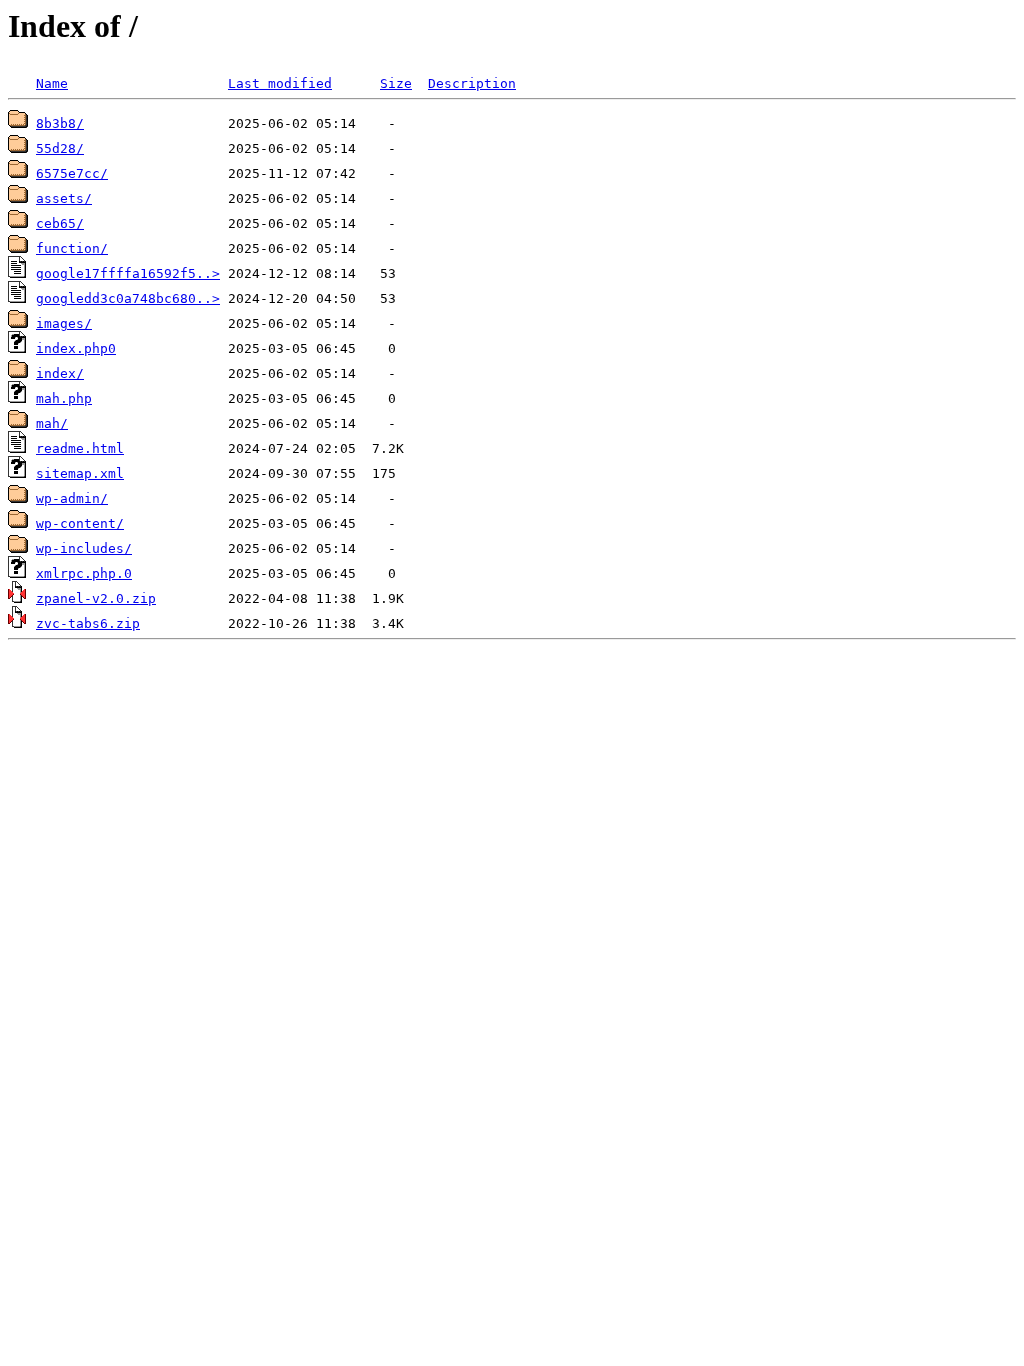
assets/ (64, 198)
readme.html (80, 448)
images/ (64, 323)
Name (52, 83)
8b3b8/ (60, 123)
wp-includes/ (84, 548)
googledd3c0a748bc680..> (128, 298)
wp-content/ (80, 523)
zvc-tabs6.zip (88, 623)
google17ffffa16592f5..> (128, 273)
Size (396, 83)
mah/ (52, 423)
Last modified (280, 83)
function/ (72, 248)
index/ (60, 373)
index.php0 (76, 348)
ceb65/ (60, 223)
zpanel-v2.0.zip (96, 598)
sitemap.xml (80, 473)
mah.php (64, 398)
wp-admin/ (72, 498)
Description (472, 83)
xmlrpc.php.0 (84, 573)
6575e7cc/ (72, 173)
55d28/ (60, 148)
